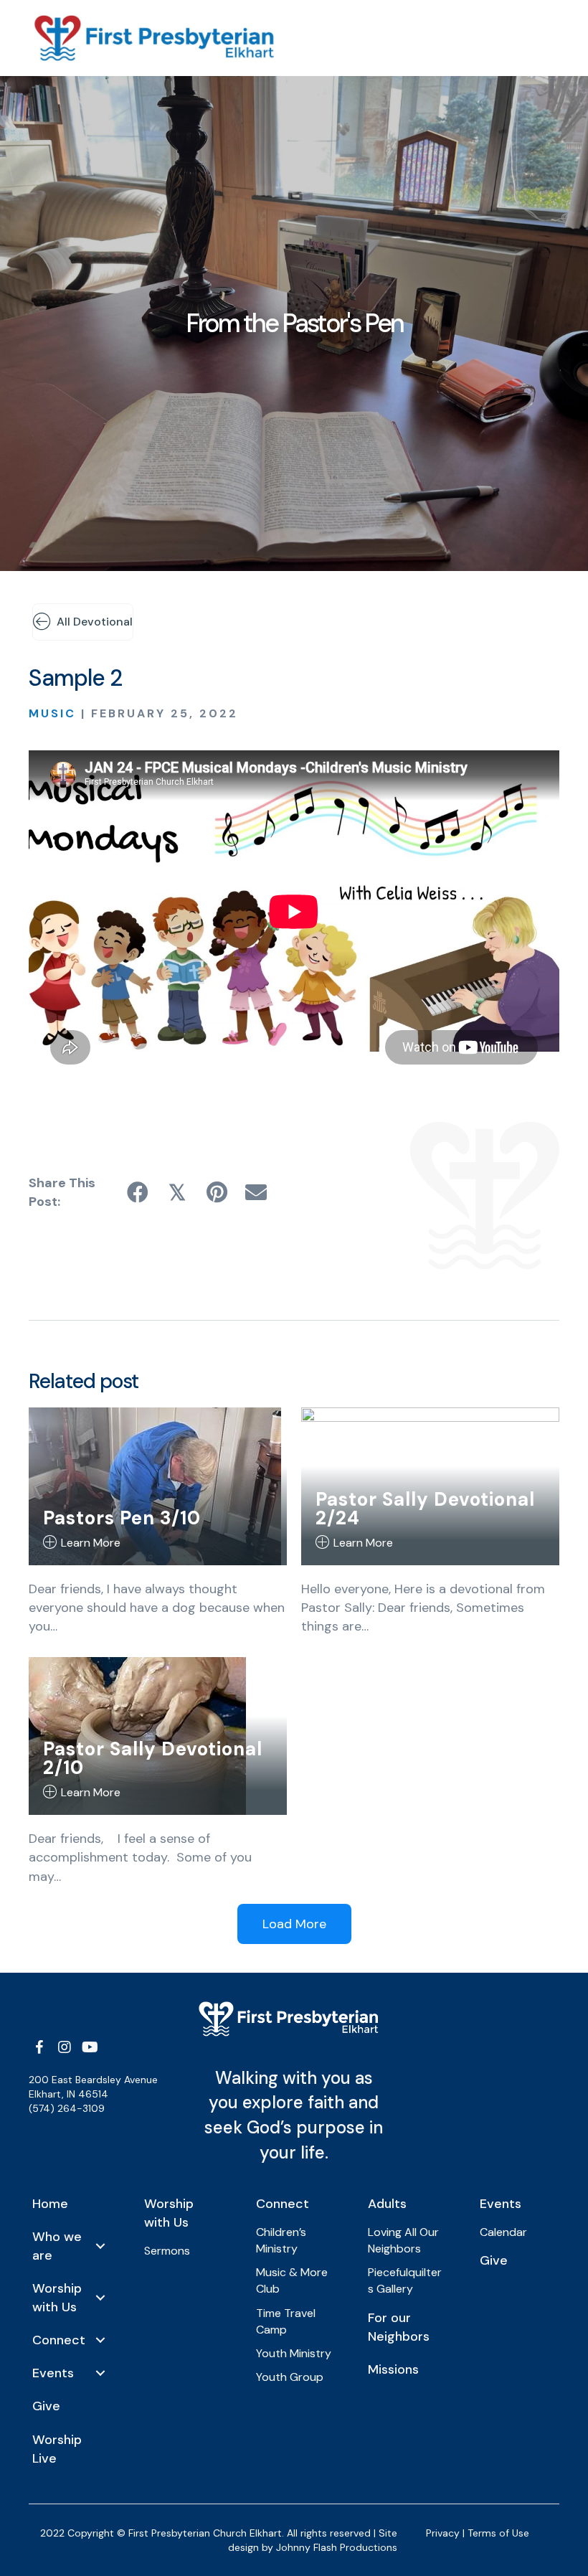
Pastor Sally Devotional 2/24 (425, 1509)
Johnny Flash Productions (337, 2547)
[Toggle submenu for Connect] (100, 2340)
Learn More (91, 1543)
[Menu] (434, 38)
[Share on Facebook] (138, 1193)
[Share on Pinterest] (217, 1193)
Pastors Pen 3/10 (122, 1518)
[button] (39, 2047)
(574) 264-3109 (67, 2108)
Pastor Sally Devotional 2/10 (153, 1758)
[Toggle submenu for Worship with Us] (100, 2298)
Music (52, 713)
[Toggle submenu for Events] (100, 2373)
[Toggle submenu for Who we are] (100, 2246)
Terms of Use (498, 2533)
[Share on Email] (256, 1193)
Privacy (443, 2533)
